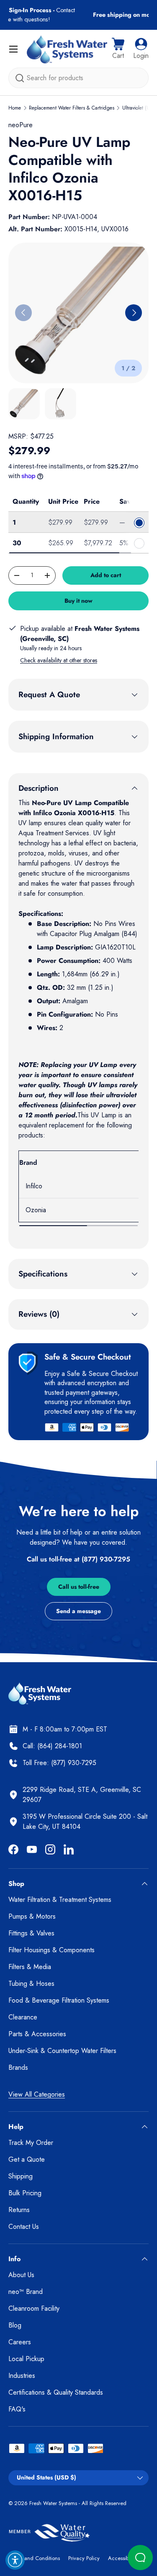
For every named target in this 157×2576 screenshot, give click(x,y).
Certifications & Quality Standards (56, 2392)
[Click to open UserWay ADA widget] (15, 2560)
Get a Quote (27, 2159)
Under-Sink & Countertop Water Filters (62, 2051)
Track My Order (31, 2143)
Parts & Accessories (37, 2034)
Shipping (21, 2176)
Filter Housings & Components (51, 1950)
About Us (21, 2275)
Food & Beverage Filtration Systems (59, 2000)
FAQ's (17, 2409)
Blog (15, 2325)
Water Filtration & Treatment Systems (60, 1900)
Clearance (23, 2017)
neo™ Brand (26, 2292)
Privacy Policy (84, 2558)
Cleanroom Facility (34, 2308)
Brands (18, 2067)
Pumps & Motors (32, 1916)
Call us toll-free (79, 1587)
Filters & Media (30, 1967)
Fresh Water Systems (53, 2503)
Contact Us (24, 2227)
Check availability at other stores (59, 660)
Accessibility (122, 2558)
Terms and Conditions (34, 2558)
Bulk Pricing (25, 2193)
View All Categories (37, 2094)
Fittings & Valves (31, 1933)
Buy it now (78, 601)
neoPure (21, 125)
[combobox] (78, 78)
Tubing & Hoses (31, 1984)
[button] (118, 49)
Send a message (78, 1611)
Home (15, 108)
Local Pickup (26, 2359)
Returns (19, 2210)
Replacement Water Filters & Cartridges (72, 108)
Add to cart (106, 575)
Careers (20, 2342)
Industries (22, 2376)
